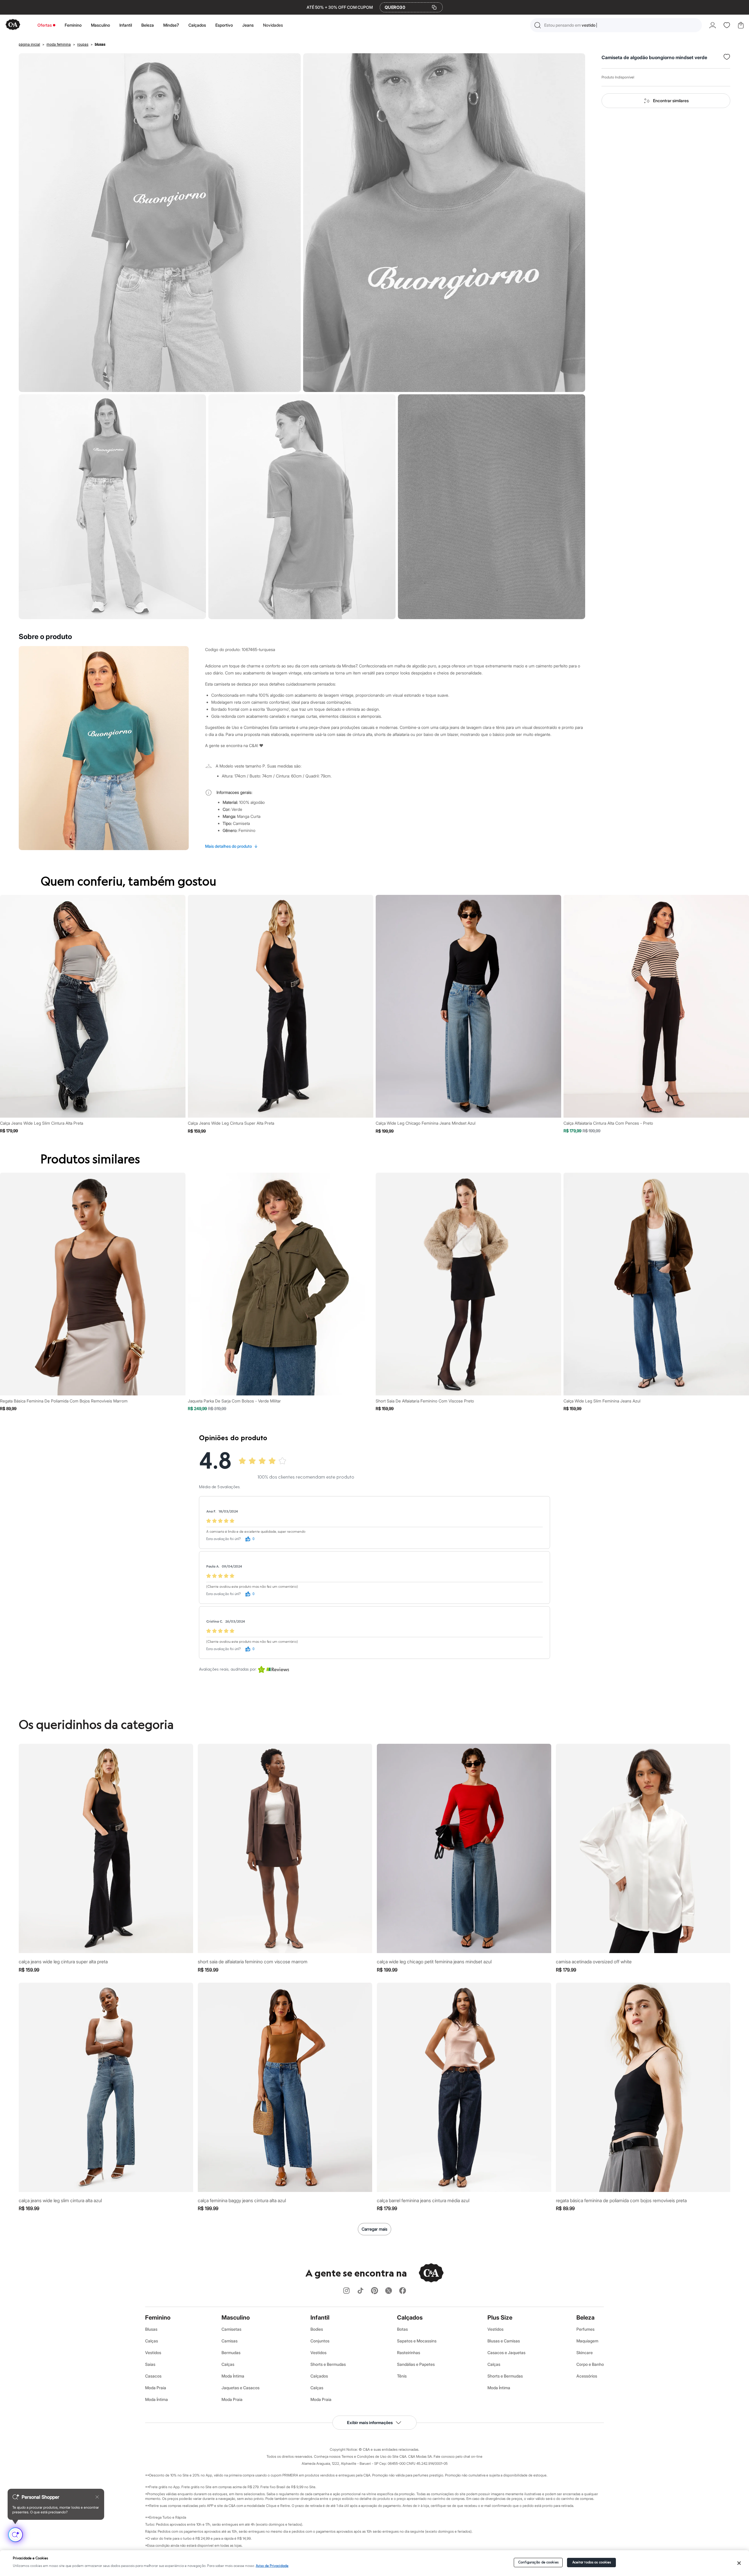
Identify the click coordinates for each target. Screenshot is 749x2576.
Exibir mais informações (370, 2422)
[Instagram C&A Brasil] (346, 2291)
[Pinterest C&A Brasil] (374, 2291)
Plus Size (500, 2318)
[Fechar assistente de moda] (97, 2497)
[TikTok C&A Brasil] (360, 2291)
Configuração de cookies (538, 2562)
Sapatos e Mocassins (417, 2341)
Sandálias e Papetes (416, 2364)
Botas (402, 2329)
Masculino (101, 25)
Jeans (248, 25)
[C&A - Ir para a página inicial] (13, 25)
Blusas (151, 2329)
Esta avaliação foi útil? (224, 1539)
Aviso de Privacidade (272, 2566)
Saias (150, 2364)
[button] (616, 25)
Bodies (317, 2329)
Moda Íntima (157, 2399)
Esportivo (224, 25)
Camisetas (231, 2329)
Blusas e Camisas (504, 2341)
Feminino (73, 25)
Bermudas (231, 2353)
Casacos (153, 2376)
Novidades (273, 25)
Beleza (148, 25)
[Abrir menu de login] (713, 25)
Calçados (197, 25)
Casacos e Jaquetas (506, 2353)
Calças (152, 2341)
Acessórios (587, 2376)
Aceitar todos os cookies (592, 2562)
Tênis (402, 2376)
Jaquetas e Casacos (240, 2388)
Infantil (126, 25)
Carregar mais (374, 2229)
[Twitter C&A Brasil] (389, 2291)
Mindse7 (171, 25)
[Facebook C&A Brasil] (403, 2291)
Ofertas (45, 25)
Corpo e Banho (590, 2364)
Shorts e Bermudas (328, 2364)
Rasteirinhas (409, 2353)
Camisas (230, 2341)
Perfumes (585, 2329)
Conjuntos (320, 2341)
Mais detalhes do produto (231, 846)
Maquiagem (587, 2341)
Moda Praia (156, 2388)
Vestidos (153, 2353)
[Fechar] (739, 2563)
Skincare (585, 2353)
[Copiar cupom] (434, 7)
